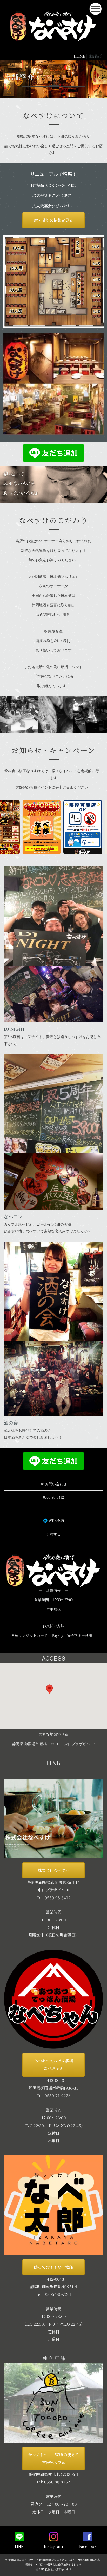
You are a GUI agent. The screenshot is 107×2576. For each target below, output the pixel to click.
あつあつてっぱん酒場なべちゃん (53, 2064)
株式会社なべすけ (53, 1870)
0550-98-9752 (57, 2482)
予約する (53, 1534)
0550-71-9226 (58, 2095)
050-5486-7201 (58, 2294)
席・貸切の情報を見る (53, 220)
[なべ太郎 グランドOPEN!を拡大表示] (30, 827)
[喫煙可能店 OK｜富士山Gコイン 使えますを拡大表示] (71, 827)
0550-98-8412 (53, 1497)
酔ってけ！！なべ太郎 (53, 2267)
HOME (79, 56)
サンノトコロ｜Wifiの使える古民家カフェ (53, 2458)
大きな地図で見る (53, 1734)
